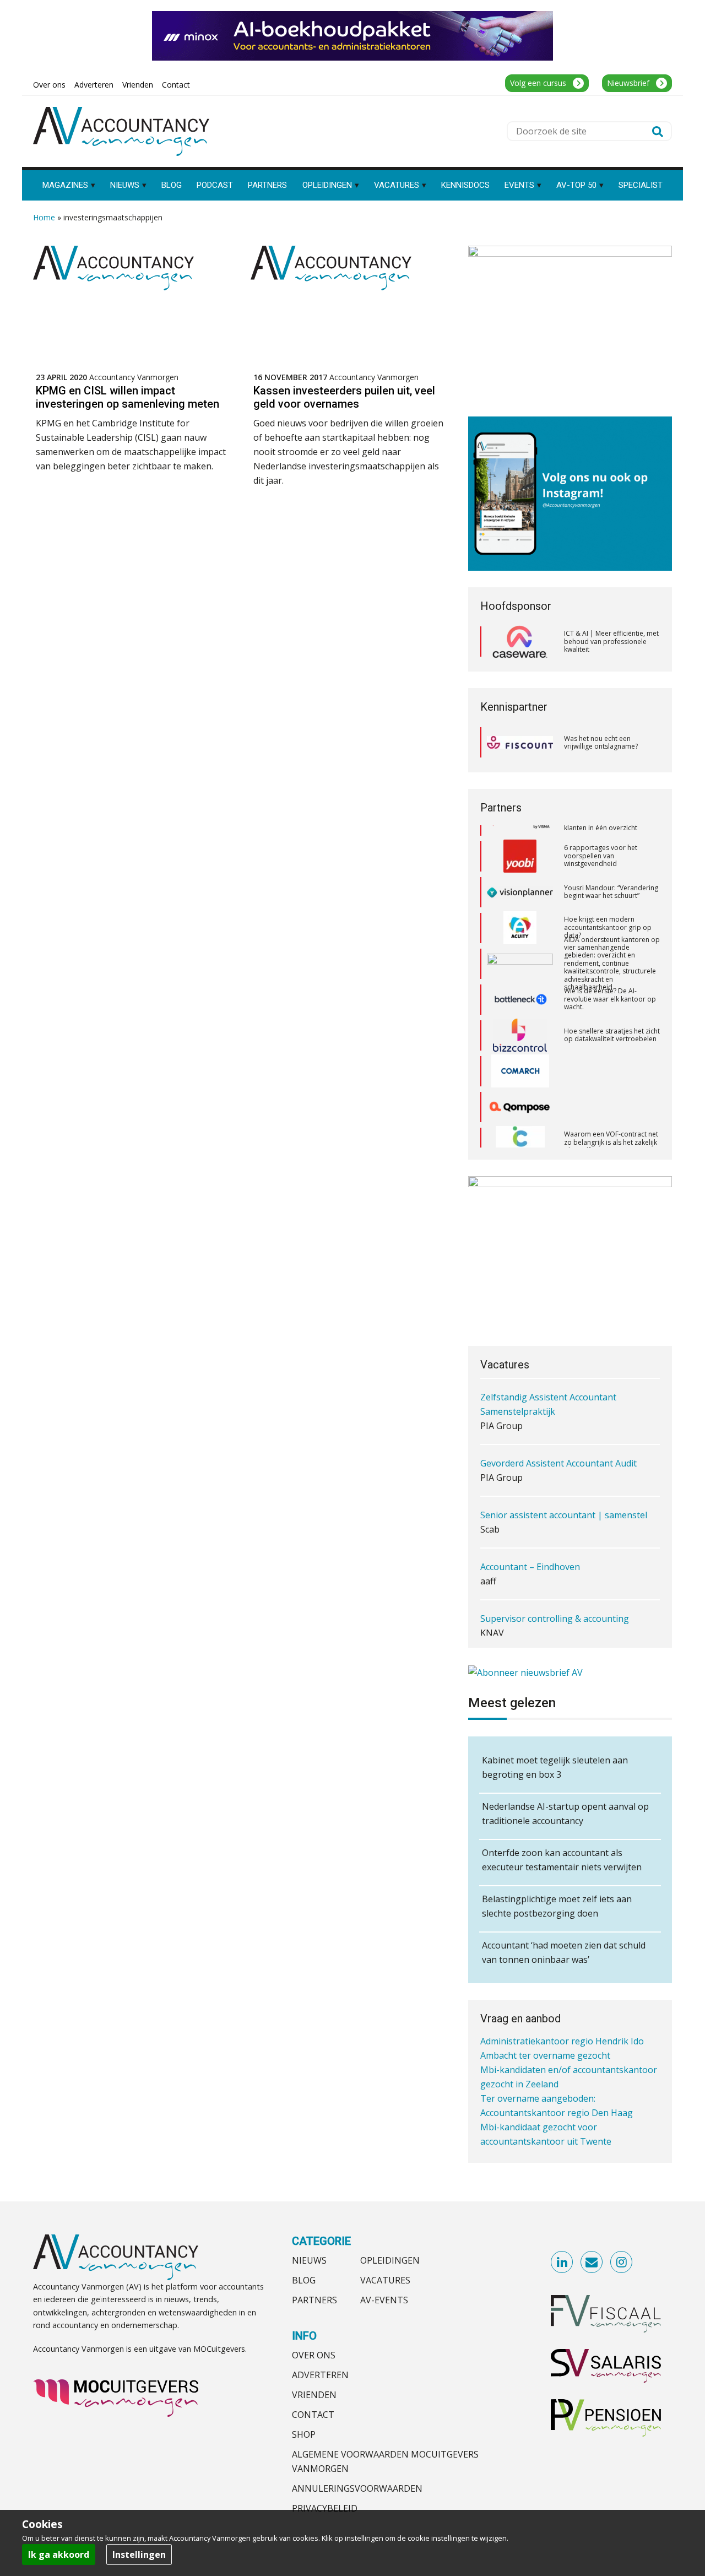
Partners (314, 2300)
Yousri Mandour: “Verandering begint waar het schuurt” (611, 865)
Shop (304, 2434)
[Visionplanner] (520, 865)
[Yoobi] (520, 830)
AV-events (384, 2300)
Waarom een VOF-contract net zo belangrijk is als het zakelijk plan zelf (611, 1116)
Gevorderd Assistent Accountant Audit (558, 1401)
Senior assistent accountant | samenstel (564, 1453)
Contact (313, 2415)
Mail (592, 2263)
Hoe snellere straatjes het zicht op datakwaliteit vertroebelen (612, 1008)
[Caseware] (520, 642)
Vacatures (385, 2280)
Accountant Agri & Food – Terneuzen (556, 1609)
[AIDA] (520, 937)
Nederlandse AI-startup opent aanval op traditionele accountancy (565, 1814)
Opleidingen (390, 2260)
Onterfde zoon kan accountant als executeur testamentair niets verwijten (562, 1860)
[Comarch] (520, 1045)
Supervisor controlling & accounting (555, 1557)
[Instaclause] (520, 1116)
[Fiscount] (520, 742)
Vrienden (314, 2395)
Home (44, 217)
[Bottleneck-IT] (520, 973)
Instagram (622, 2263)
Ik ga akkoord (59, 2555)
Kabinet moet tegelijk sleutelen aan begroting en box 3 (555, 1767)
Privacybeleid (325, 2508)
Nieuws (309, 2260)
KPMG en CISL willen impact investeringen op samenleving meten (128, 397)
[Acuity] (520, 901)
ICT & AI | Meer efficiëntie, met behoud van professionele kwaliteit (611, 641)
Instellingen (139, 2555)
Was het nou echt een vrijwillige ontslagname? (601, 742)
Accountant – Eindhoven (530, 1505)
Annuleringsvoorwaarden (357, 2488)
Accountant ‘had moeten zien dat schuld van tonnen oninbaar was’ (564, 1952)
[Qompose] (520, 1080)
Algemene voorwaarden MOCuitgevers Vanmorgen (385, 2461)
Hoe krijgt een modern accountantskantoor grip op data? (608, 901)
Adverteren (320, 2375)
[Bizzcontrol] (520, 1009)
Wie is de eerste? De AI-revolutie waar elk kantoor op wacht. (610, 972)
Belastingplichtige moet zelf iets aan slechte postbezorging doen (557, 1906)
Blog (304, 2280)
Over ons (314, 2355)
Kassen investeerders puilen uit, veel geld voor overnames (344, 397)
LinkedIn (562, 2263)
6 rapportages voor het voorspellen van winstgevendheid (601, 829)
